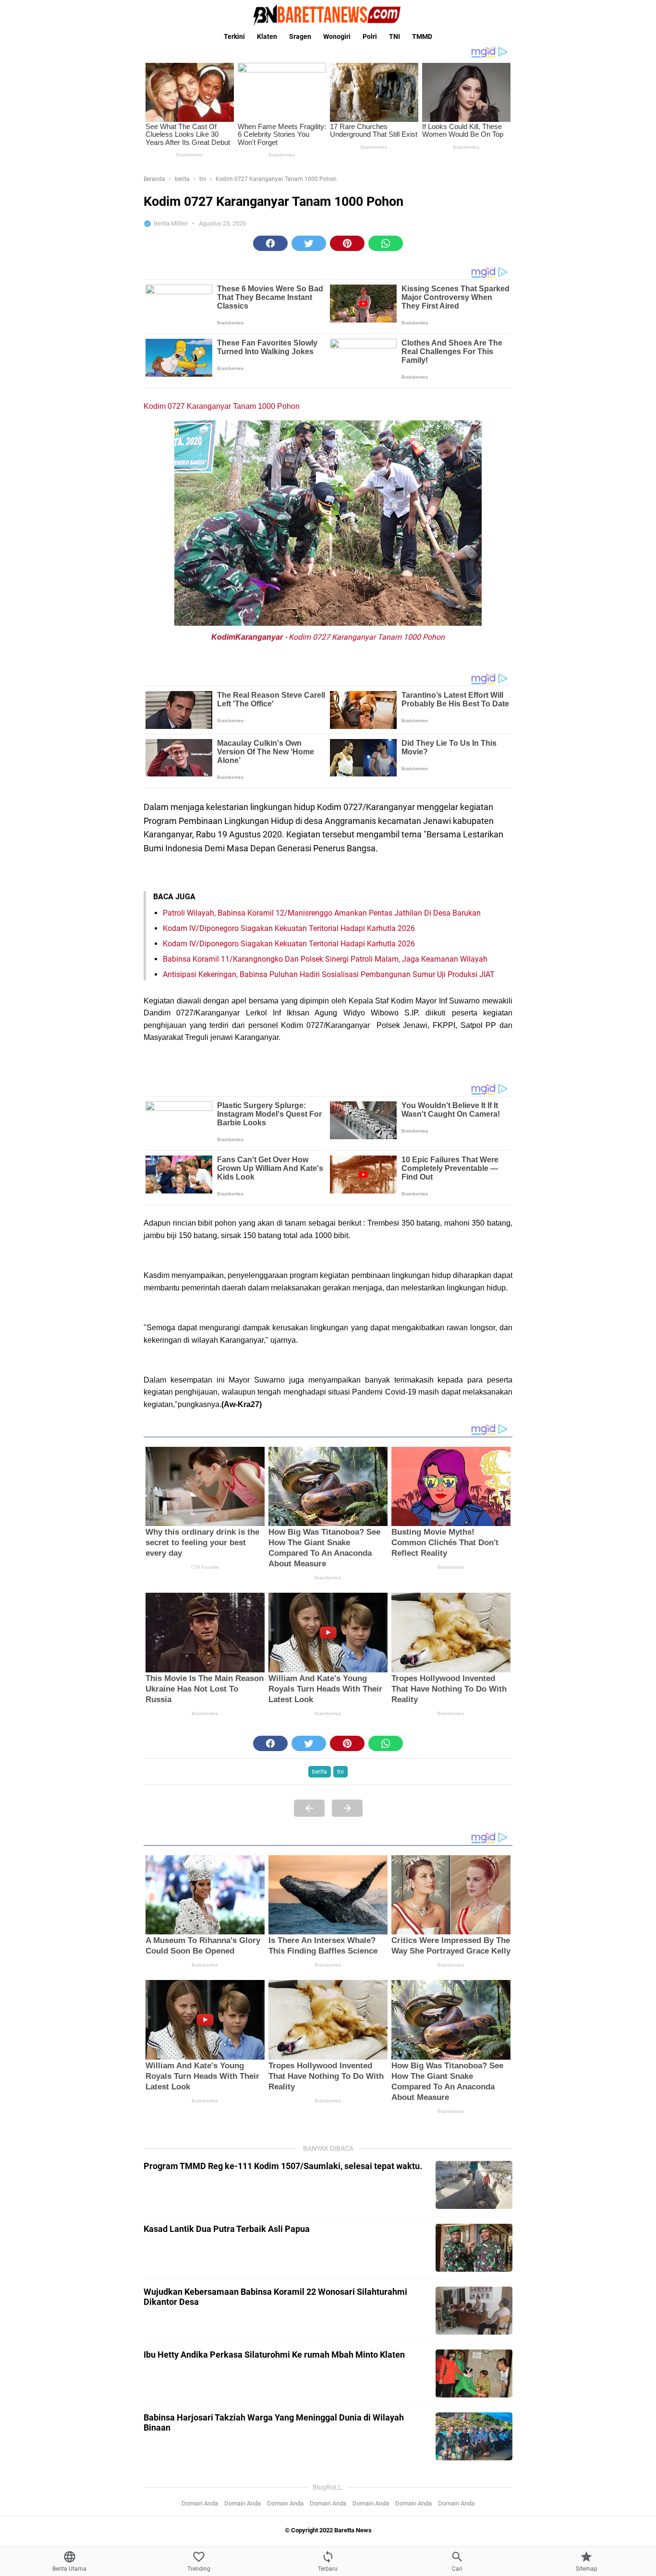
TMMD (422, 36)
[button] (270, 243)
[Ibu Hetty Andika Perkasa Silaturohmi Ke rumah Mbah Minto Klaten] (474, 2373)
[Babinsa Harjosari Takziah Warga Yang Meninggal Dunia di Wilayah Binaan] (474, 2436)
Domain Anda (200, 2503)
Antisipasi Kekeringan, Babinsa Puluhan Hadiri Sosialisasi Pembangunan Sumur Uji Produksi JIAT (329, 974)
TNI (395, 36)
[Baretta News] (328, 15)
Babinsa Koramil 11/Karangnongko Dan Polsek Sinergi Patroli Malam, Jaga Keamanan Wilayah (325, 959)
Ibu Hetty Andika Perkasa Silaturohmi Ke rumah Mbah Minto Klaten (274, 2355)
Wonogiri (337, 36)
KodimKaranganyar (247, 637)
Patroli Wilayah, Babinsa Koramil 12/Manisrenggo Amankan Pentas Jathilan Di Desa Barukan (322, 913)
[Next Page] (347, 1808)
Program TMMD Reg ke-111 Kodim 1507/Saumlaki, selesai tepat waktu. (283, 2166)
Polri (370, 36)
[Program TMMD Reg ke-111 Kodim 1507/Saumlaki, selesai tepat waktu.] (474, 2185)
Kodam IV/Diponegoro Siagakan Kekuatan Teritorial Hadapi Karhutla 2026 (289, 928)
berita (320, 1772)
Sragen (300, 36)
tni (340, 1772)
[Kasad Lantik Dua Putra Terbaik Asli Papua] (474, 2248)
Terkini (234, 36)
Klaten (267, 36)
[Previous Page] (309, 1808)
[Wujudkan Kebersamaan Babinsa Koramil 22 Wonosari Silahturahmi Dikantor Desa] (474, 2311)
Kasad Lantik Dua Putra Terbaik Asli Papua (227, 2229)
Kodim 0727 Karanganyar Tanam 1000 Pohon (222, 406)
